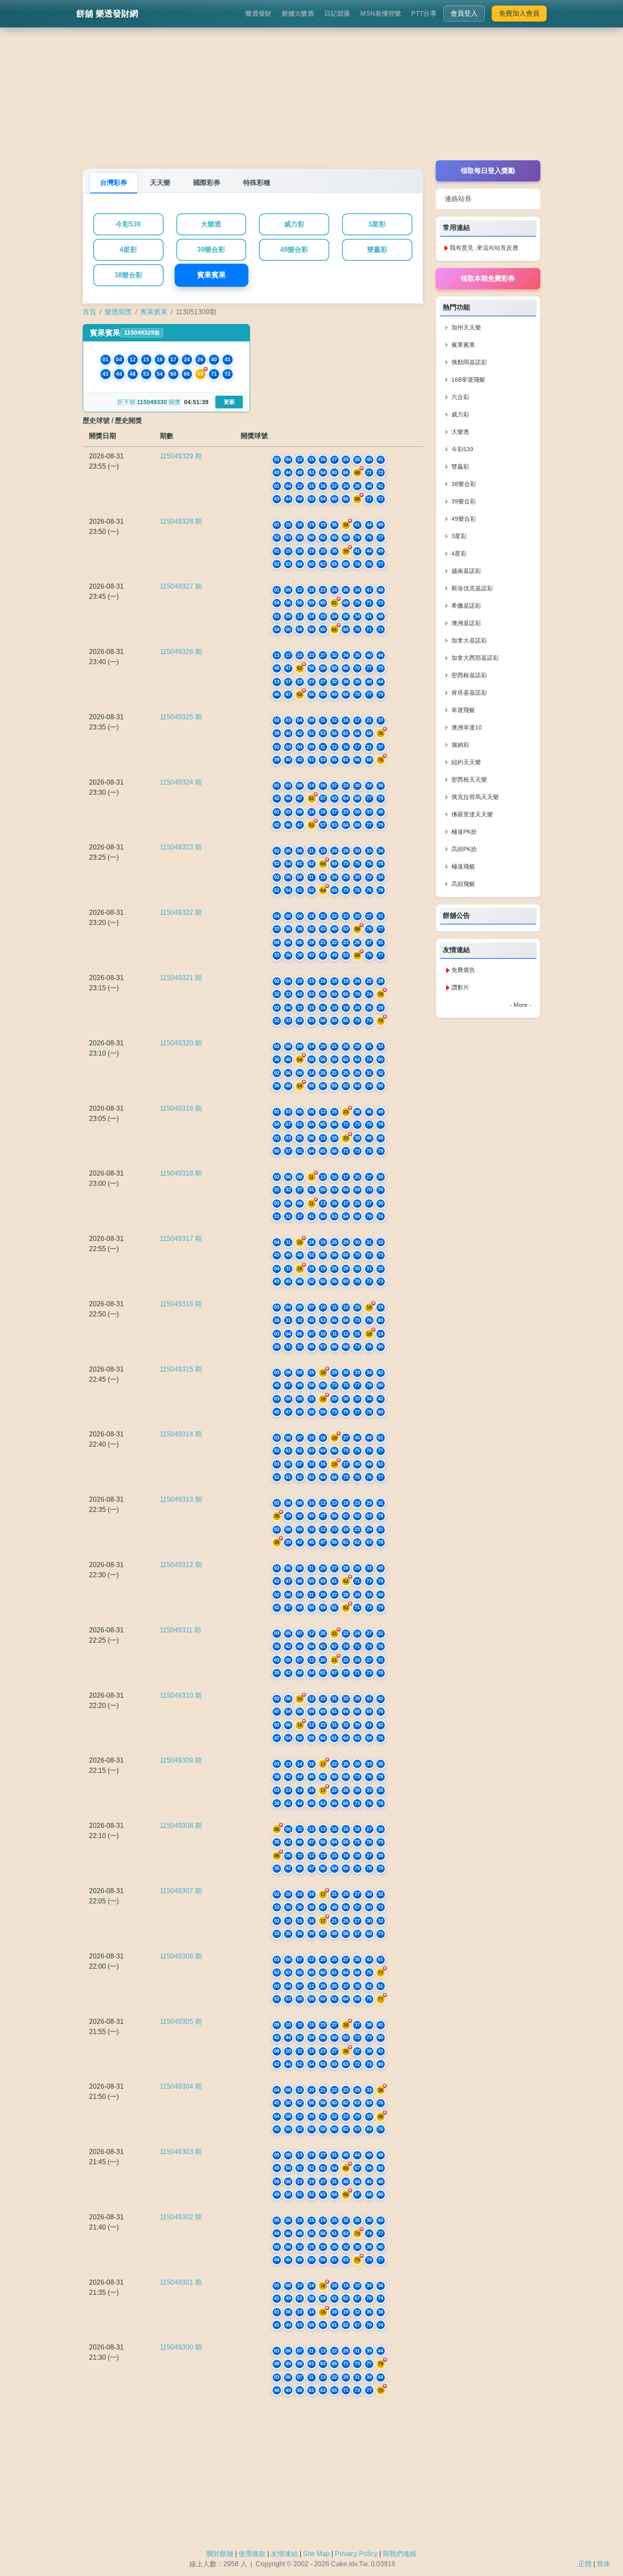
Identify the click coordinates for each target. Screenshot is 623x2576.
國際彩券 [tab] (207, 183)
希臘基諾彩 (465, 606)
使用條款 (252, 2554)
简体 (604, 2564)
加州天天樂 (465, 327)
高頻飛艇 (462, 884)
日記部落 (337, 13)
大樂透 (211, 224)
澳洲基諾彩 (465, 623)
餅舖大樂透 (298, 13)
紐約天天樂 (465, 762)
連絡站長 (458, 199)
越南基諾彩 (465, 571)
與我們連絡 (400, 2554)
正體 (585, 2564)
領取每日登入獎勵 (488, 171)
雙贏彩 (377, 250)
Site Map (316, 2554)
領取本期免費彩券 (488, 278)
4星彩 (128, 250)
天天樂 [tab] (160, 183)
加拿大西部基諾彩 (474, 658)
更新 (229, 402)
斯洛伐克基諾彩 (471, 588)
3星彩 (377, 224)
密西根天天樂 (468, 780)
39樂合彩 (211, 250)
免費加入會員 (519, 13)
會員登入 (464, 13)
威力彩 (294, 224)
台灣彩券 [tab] (114, 183)
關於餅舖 (220, 2554)
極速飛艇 (462, 866)
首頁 (89, 312)
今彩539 (128, 224)
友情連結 (284, 2554)
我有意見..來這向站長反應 (484, 248)
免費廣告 (463, 970)
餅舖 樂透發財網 (107, 14)
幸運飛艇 (462, 710)
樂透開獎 (118, 312)
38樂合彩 (128, 275)
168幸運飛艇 (467, 380)
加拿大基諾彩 (468, 640)
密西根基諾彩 (468, 675)
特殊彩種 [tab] (257, 183)
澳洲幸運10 (466, 727)
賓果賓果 (211, 275)
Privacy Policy (356, 2554)
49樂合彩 (294, 250)
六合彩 (459, 397)
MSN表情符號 (381, 13)
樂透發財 (258, 13)
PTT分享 (424, 13)
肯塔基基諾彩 (468, 693)
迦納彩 (459, 745)
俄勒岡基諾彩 (468, 362)
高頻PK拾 (463, 849)
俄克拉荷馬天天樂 (474, 797)
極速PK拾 (463, 832)
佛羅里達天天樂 (471, 814)
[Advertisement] (311, 101)
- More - (521, 1005)
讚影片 (460, 987)
